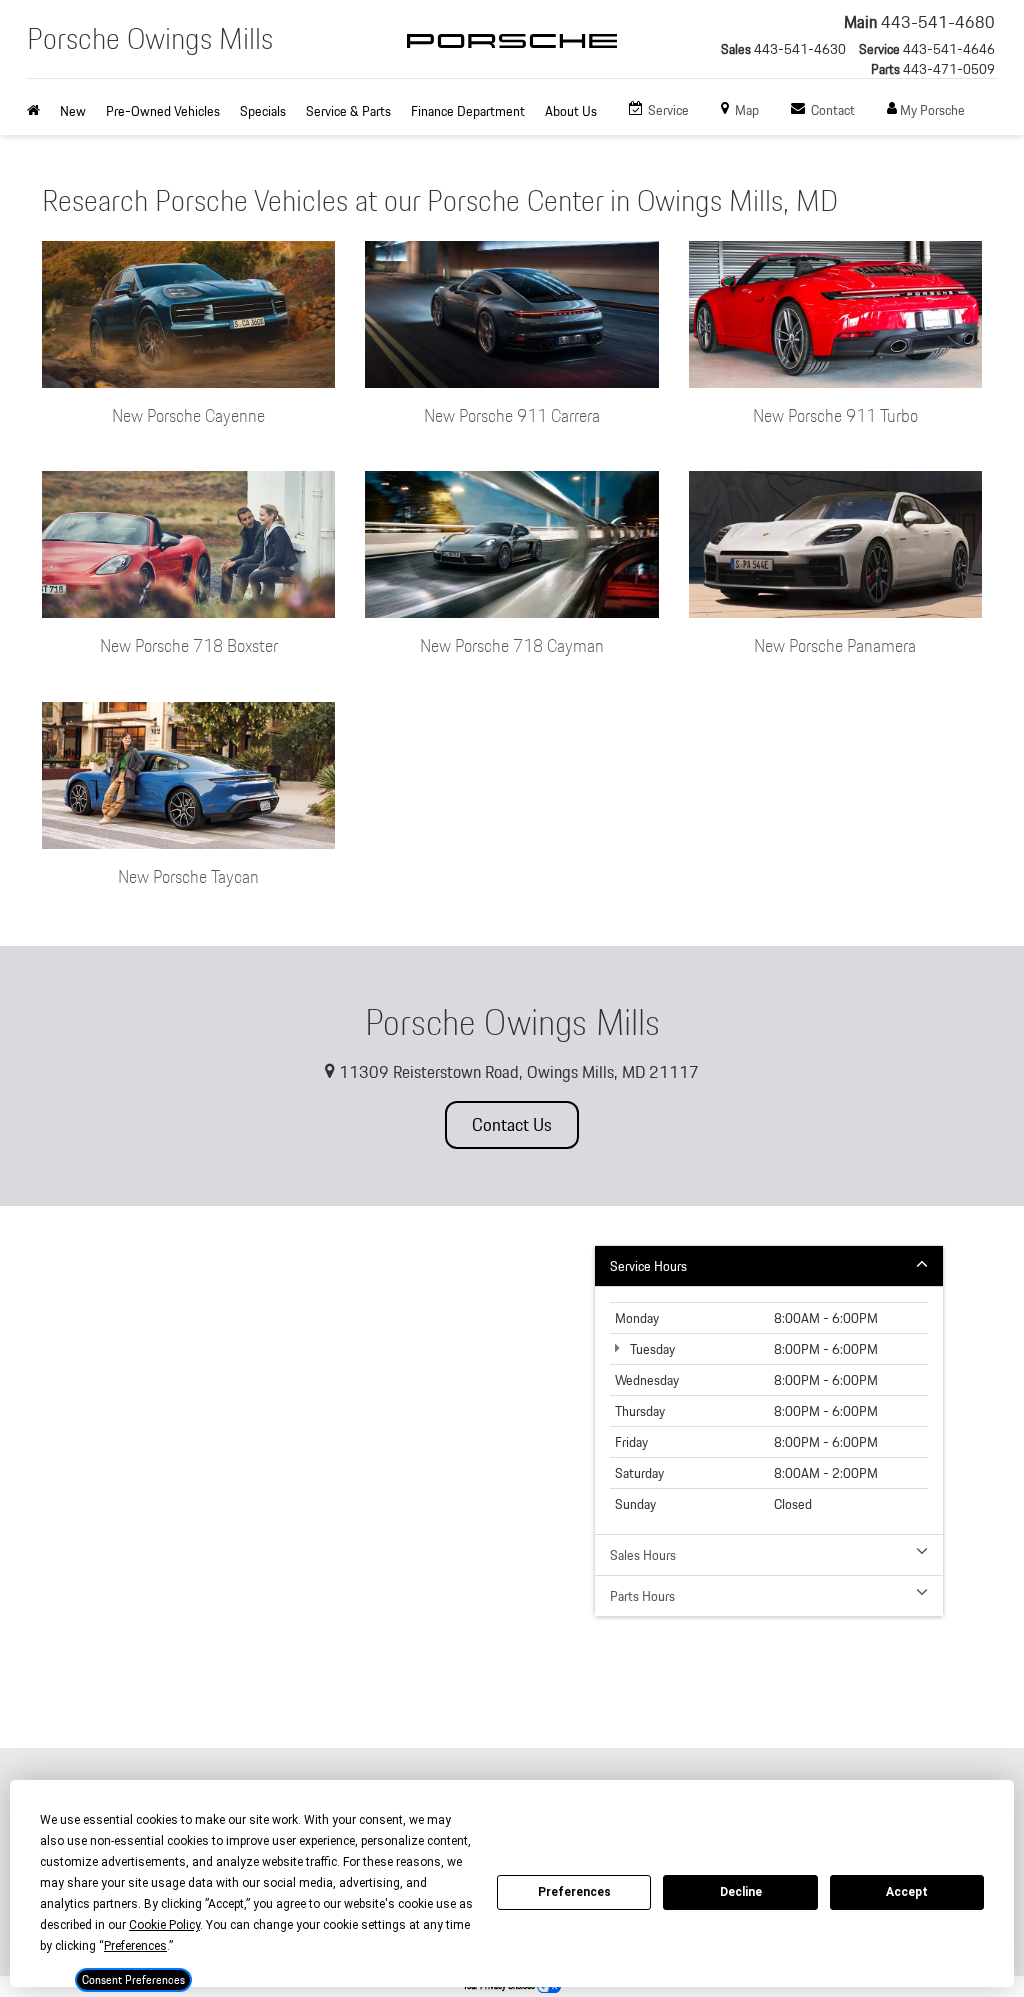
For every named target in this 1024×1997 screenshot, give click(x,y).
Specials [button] (263, 111)
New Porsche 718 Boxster (189, 645)
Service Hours (648, 1266)
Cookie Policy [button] (164, 1925)
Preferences (574, 1892)
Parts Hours (642, 1596)
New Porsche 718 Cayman (512, 645)
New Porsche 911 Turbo (835, 415)
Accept (907, 1892)
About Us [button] (571, 111)
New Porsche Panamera (835, 645)
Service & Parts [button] (348, 111)
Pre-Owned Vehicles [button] (163, 111)
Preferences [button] (135, 1946)
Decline (741, 1892)
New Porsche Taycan (188, 876)
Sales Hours (643, 1555)
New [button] (73, 111)
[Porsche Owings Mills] (512, 58)
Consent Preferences (133, 1979)
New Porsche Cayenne (188, 415)
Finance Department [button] (468, 111)
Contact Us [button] (512, 1124)
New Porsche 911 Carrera (512, 415)
